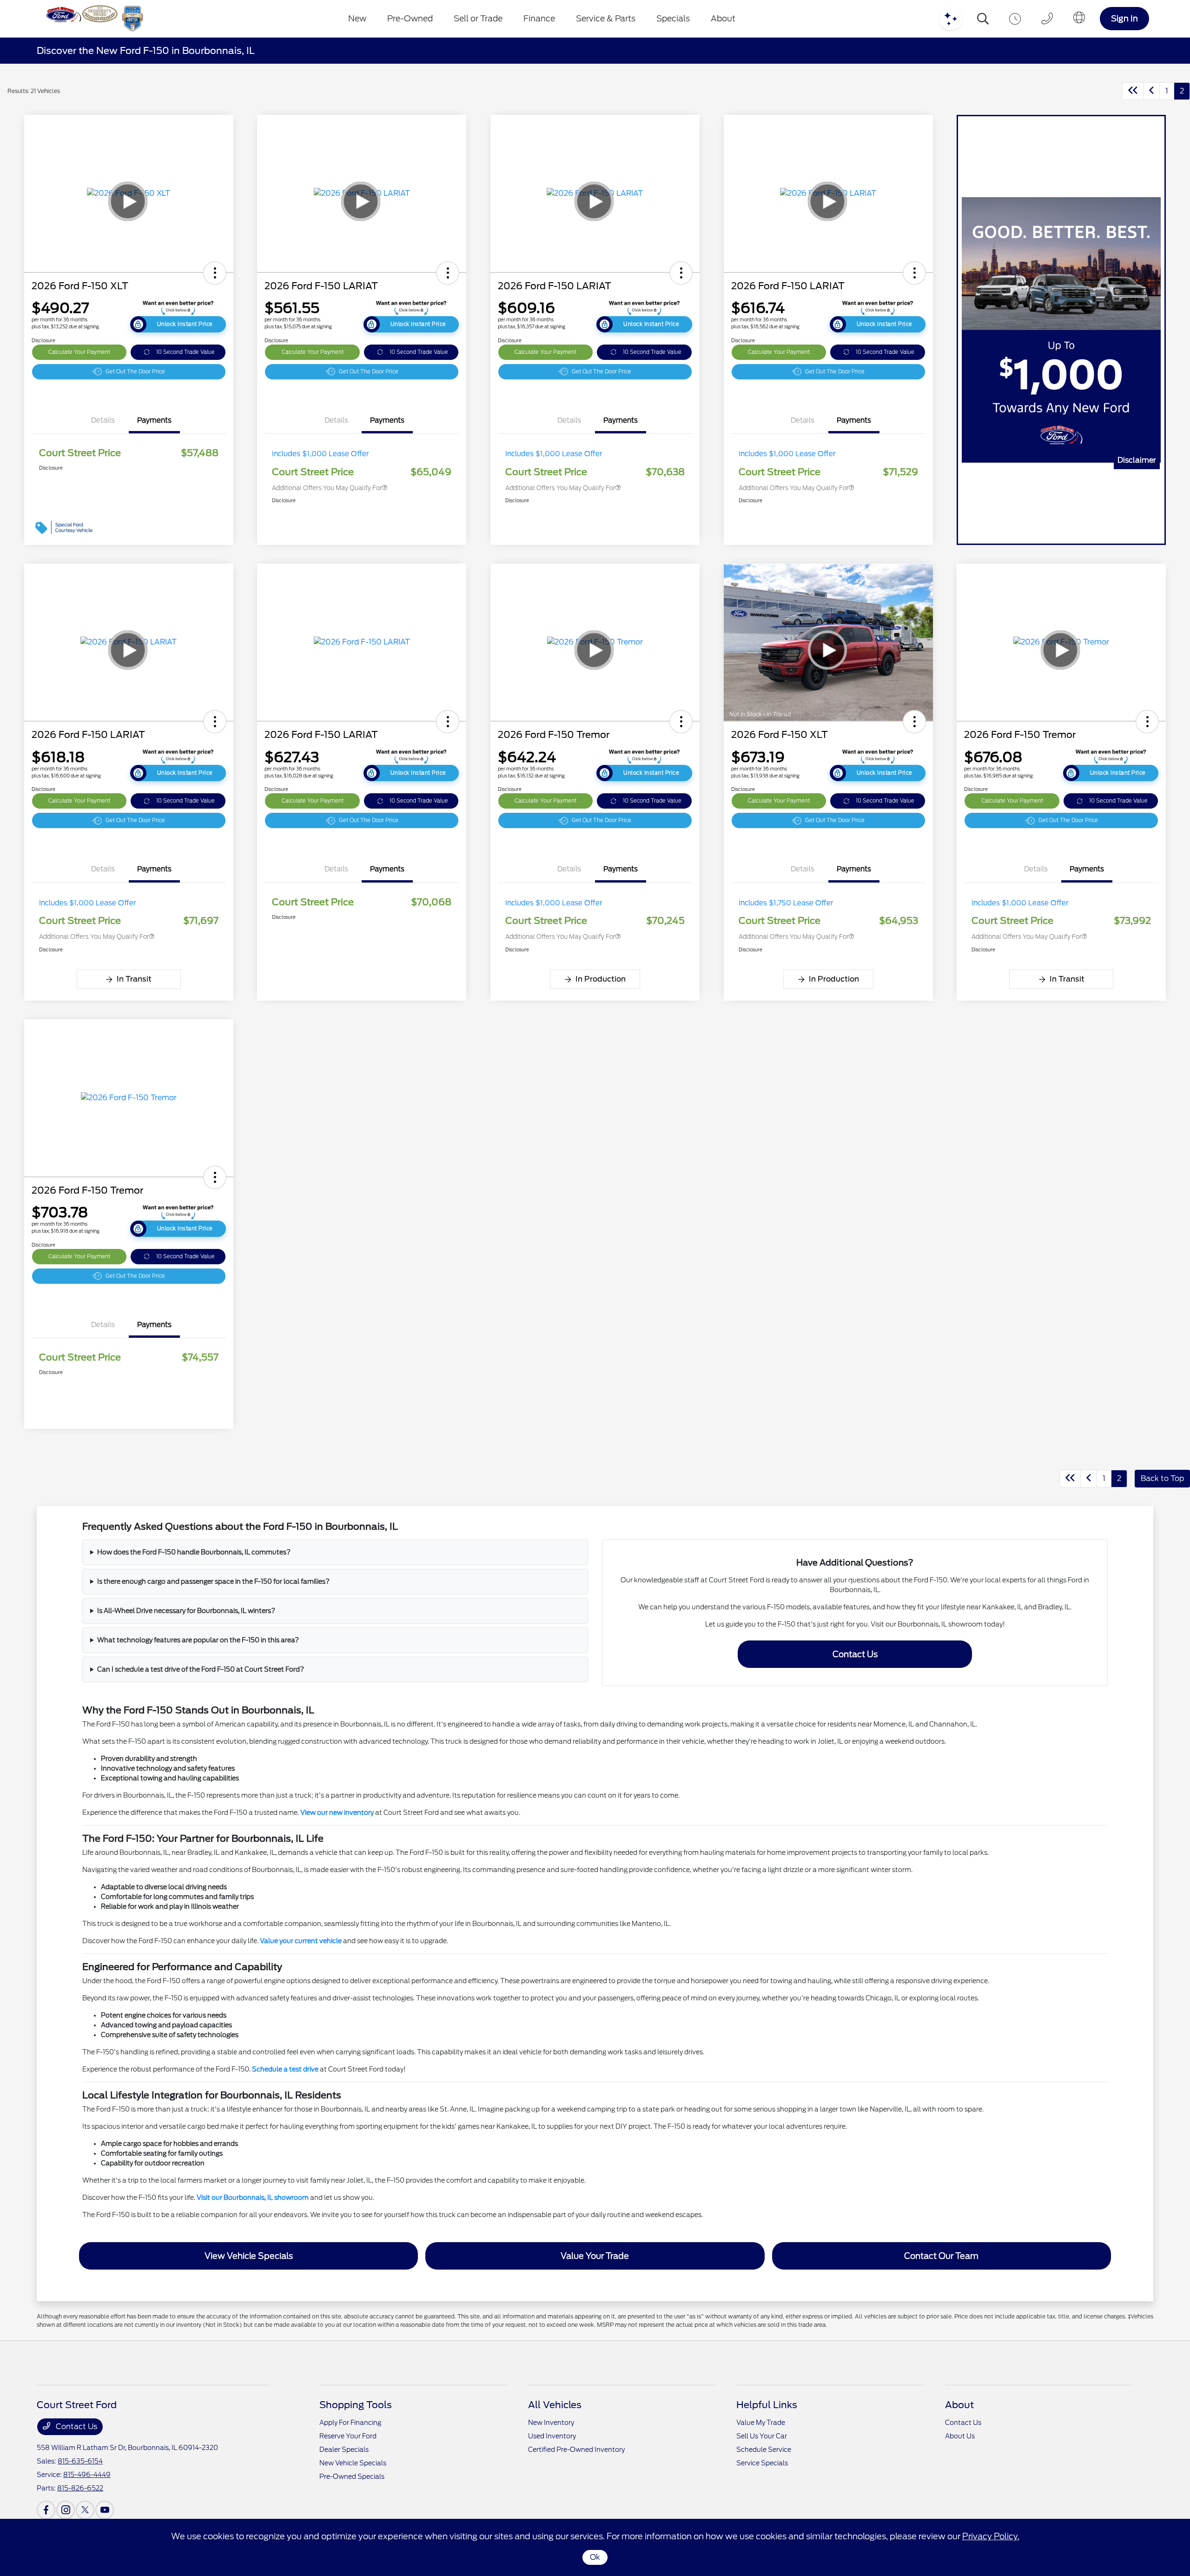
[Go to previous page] (1151, 91)
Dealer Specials (344, 2450)
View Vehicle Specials (249, 2256)
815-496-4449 (87, 2475)
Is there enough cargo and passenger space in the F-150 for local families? (213, 1581)
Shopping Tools (356, 2405)
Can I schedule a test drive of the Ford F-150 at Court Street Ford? (201, 1669)
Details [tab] (103, 420)
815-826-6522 (80, 2488)
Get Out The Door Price (135, 372)
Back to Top (1162, 1478)
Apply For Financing (350, 2423)
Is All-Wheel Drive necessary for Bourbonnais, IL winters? (186, 1611)
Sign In (1124, 18)
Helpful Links (767, 2405)
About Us (960, 2436)
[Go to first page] (1133, 91)
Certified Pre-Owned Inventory (576, 2450)
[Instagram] (66, 2510)
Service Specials (762, 2463)
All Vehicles (555, 2405)
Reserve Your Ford (348, 2436)
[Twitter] (85, 2510)
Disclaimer (1137, 460)
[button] (215, 273)
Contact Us (855, 1654)
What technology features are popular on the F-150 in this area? (198, 1640)
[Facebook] (46, 2510)
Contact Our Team (941, 2256)
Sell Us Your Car (762, 2436)
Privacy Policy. (991, 2536)
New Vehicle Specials (353, 2463)
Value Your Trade (595, 2256)
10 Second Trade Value (185, 352)
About (959, 2405)
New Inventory (551, 2423)
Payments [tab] (154, 420)
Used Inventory (552, 2436)
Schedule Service (764, 2450)
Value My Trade (761, 2423)
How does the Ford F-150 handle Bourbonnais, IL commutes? (194, 1552)
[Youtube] (105, 2510)
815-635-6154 (80, 2461)
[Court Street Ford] (93, 19)
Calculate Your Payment (79, 352)
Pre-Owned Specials (352, 2476)
